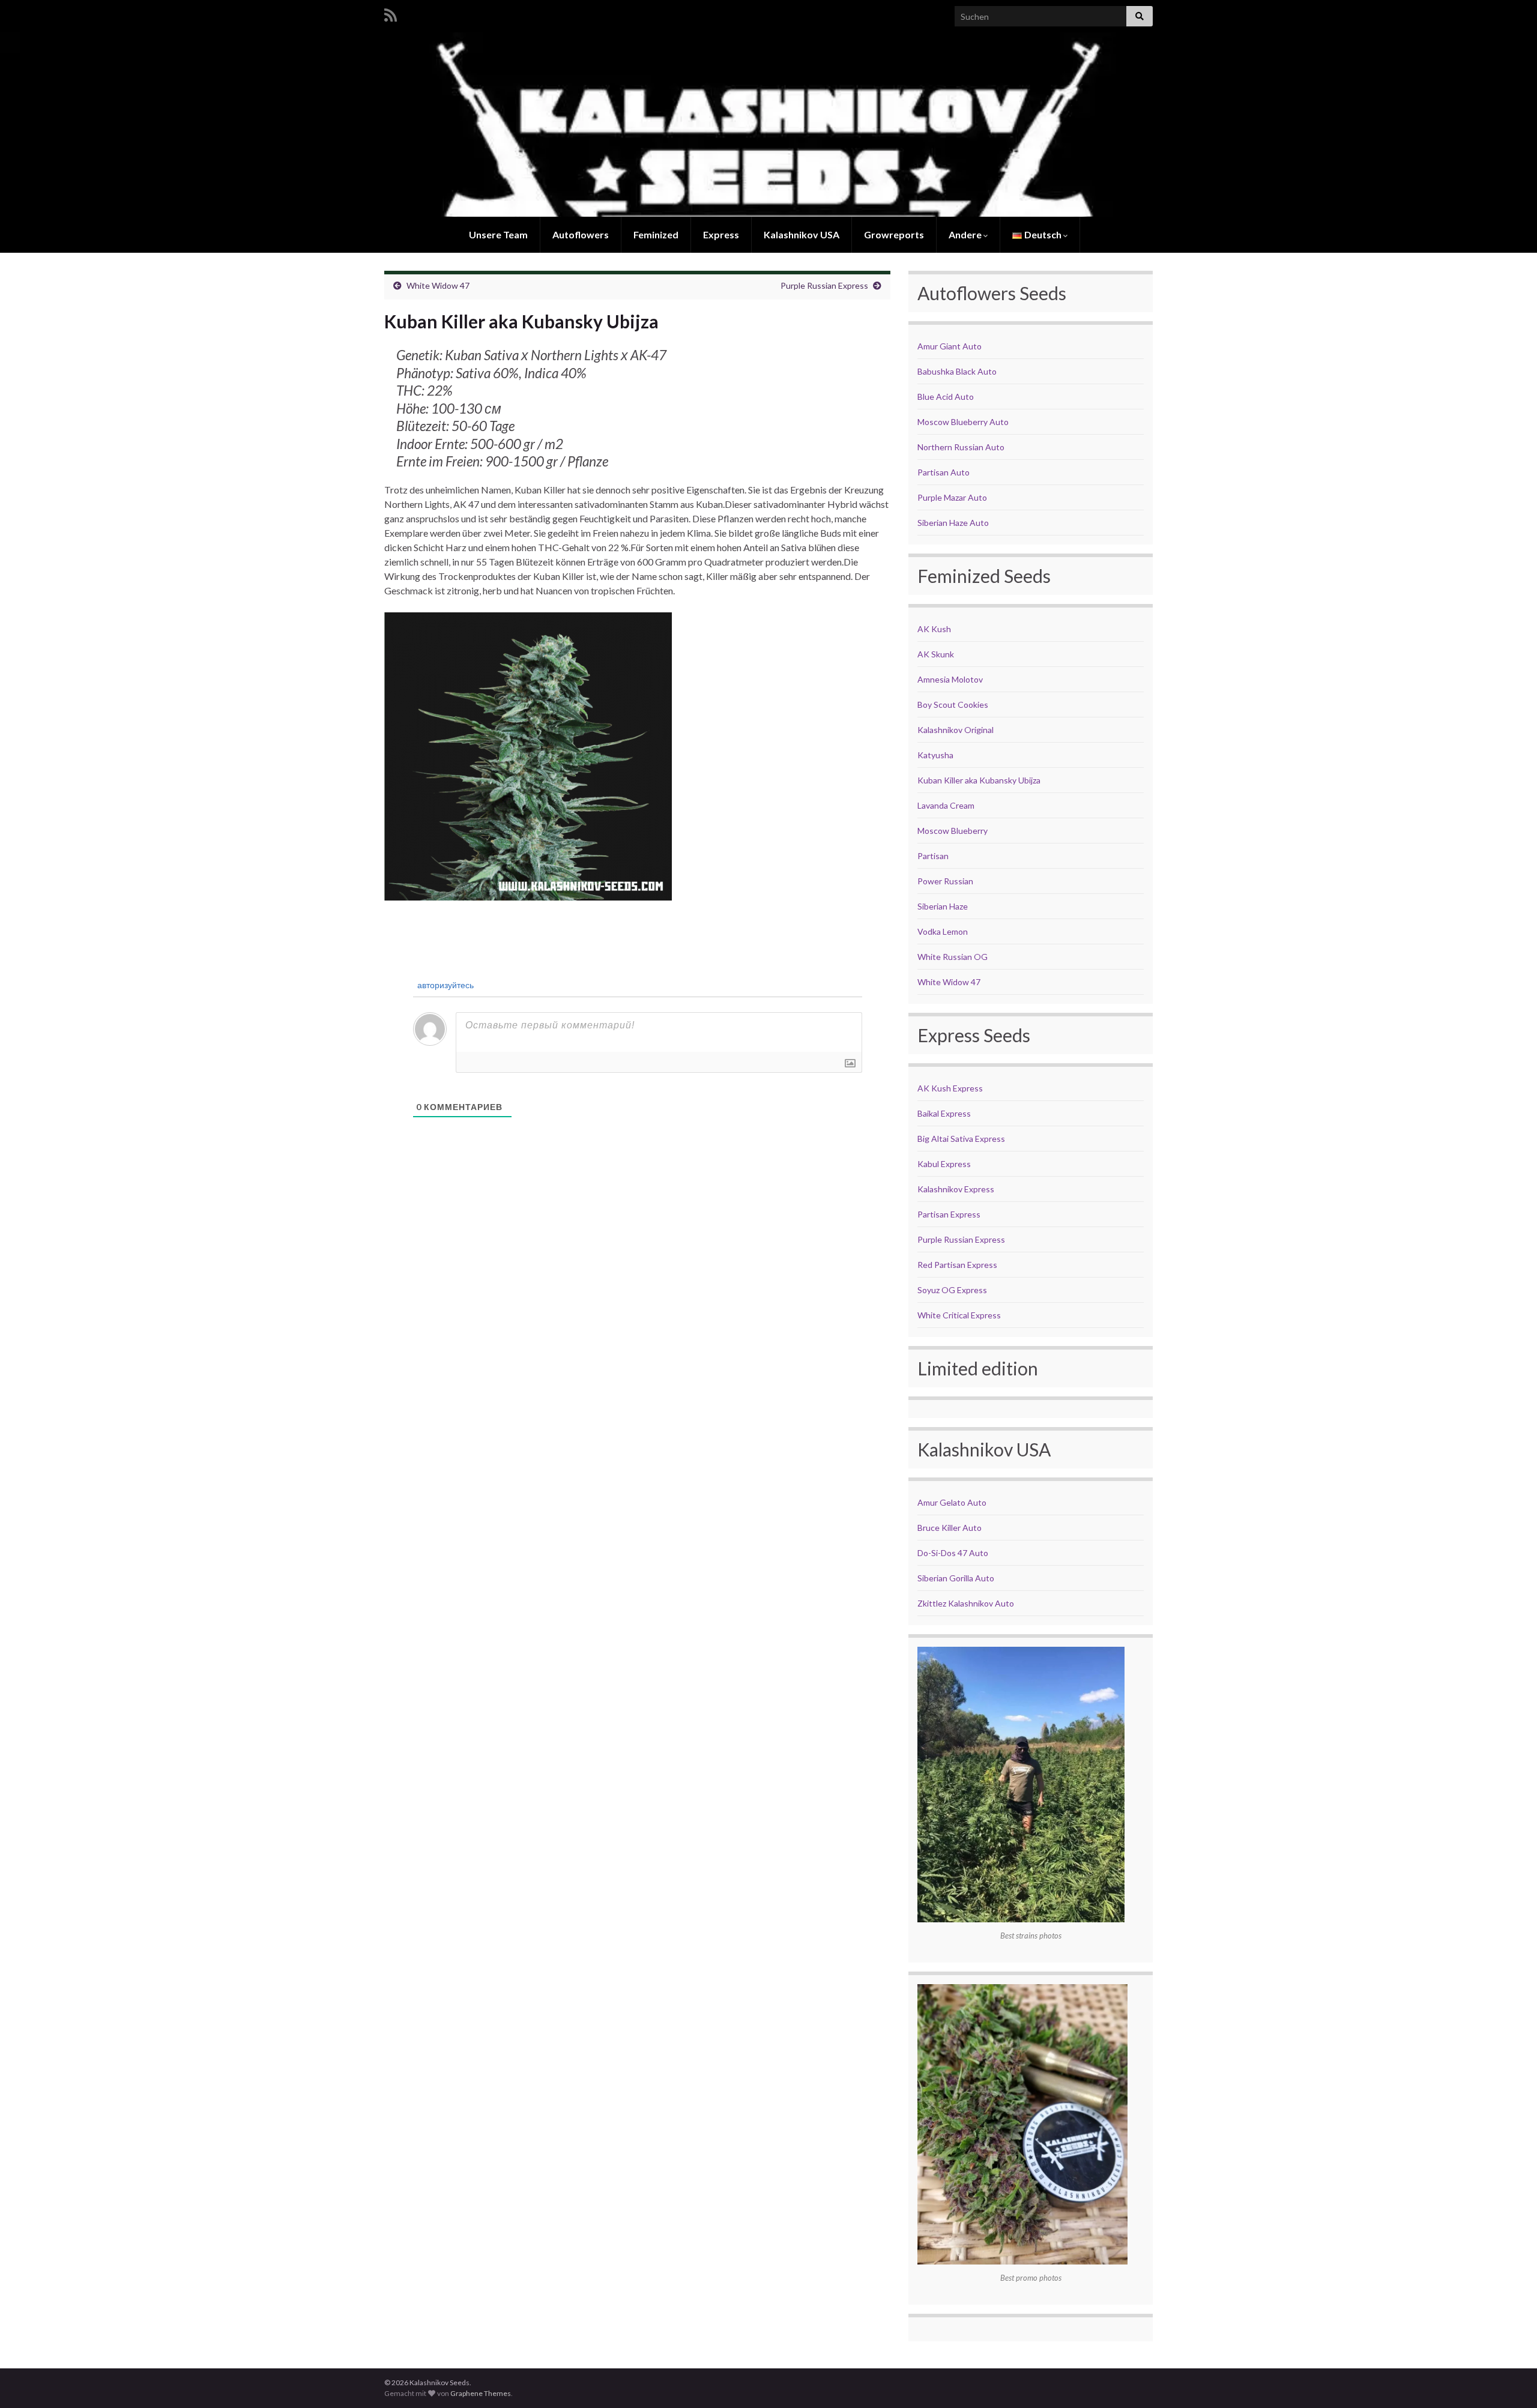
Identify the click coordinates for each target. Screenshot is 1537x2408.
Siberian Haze (943, 906)
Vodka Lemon (943, 931)
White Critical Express (959, 1315)
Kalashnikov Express (956, 1189)
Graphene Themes (481, 2393)
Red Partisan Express (957, 1265)
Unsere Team (498, 234)
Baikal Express (944, 1113)
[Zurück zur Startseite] (768, 125)
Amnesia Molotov (950, 679)
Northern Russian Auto (961, 447)
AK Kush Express (950, 1088)
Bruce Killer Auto (950, 1528)
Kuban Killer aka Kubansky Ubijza (979, 780)
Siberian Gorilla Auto (956, 1578)
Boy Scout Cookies (953, 705)
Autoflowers (581, 234)
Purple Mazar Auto (952, 497)
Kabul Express (944, 1164)
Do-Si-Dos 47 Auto (953, 1553)
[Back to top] (1510, 2381)
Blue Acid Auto (946, 397)
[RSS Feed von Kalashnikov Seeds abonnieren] (391, 13)
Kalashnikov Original (956, 730)
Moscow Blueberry (953, 831)
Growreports (894, 234)
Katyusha (935, 755)
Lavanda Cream (946, 805)
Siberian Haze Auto (953, 523)
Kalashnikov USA (802, 234)
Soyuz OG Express (952, 1290)
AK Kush (934, 629)
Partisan (933, 856)
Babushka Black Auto (957, 371)
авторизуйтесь (445, 985)
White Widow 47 (438, 285)
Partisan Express (949, 1214)
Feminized (656, 234)
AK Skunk (936, 654)
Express (721, 234)
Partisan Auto (944, 472)
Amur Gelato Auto (952, 1502)
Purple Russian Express (824, 285)
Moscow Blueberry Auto (963, 422)
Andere (966, 234)
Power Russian (945, 881)
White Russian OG (953, 957)
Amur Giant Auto (950, 346)
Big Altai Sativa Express (961, 1139)
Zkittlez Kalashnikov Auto (966, 1603)
